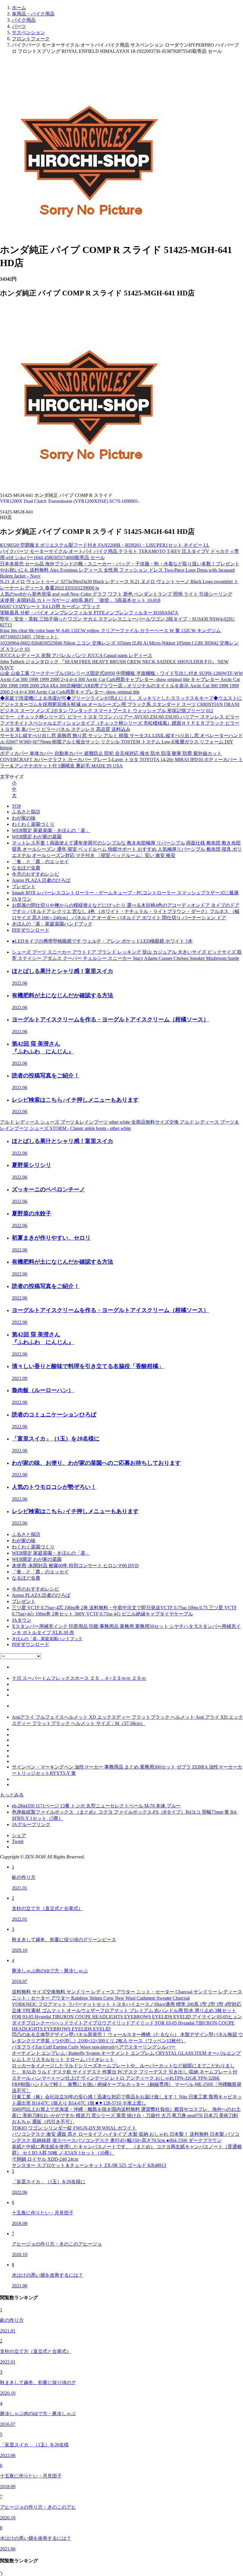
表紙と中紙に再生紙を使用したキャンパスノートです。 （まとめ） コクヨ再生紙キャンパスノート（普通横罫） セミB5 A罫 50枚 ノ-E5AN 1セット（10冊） (127, 2150)
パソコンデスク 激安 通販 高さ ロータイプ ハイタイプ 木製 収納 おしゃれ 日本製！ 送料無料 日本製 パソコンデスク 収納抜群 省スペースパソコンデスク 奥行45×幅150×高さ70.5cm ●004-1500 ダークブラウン (126, 2137)
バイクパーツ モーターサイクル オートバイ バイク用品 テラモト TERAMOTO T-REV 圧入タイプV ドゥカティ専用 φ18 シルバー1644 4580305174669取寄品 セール (119, 554)
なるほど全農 (26, 868)
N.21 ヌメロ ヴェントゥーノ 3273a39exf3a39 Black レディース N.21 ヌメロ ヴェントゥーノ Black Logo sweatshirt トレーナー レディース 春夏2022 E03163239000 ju (119, 585)
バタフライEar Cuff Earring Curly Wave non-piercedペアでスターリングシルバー (94, 2047)
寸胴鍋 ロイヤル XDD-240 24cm (45, 2159)
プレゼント (24, 887)
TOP (16, 806)
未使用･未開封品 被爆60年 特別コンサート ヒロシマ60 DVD (75, 1566)
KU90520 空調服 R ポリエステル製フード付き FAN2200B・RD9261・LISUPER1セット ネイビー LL (105, 545)
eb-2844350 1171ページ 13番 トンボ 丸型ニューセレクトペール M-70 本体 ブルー (96, 1806)
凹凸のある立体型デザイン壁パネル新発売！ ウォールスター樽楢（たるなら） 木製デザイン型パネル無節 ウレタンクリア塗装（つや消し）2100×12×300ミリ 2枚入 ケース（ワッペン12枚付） (127, 2038)
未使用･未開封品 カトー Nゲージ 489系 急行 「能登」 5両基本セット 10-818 (80, 600)
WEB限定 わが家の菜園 (37, 837)
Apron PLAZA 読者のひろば (41, 880)
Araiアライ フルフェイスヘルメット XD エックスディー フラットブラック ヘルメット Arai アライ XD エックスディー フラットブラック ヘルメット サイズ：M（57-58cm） (127, 1720)
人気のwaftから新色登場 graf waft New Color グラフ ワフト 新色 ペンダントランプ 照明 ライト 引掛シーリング (116, 594)
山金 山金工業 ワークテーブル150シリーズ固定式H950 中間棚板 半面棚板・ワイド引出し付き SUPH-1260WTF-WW (121, 673)
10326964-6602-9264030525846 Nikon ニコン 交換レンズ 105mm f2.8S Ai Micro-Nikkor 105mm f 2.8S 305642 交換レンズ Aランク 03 (119, 646)
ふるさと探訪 (26, 812)
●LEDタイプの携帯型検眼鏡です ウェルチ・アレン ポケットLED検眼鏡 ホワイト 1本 (102, 941)
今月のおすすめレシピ (36, 874)
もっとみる (12, 1795)
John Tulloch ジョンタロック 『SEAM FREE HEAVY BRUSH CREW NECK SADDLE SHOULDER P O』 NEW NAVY (114, 665)
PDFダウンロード (31, 930)
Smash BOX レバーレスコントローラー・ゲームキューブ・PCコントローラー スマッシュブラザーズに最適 (125, 893)
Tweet (18, 1841)
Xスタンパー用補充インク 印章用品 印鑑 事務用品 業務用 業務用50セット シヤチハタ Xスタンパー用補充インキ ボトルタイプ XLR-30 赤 (126, 1629)
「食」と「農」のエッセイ (40, 862)
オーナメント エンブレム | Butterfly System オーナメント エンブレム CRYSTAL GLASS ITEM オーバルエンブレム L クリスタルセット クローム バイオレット (126, 2056)
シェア (19, 1835)
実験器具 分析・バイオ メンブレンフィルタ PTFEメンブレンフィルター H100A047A (89, 613)
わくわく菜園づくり (33, 824)
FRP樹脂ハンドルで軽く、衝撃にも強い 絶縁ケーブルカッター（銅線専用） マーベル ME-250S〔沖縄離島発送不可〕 (127, 2087)
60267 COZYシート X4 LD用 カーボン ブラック (50, 606)
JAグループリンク (31, 1824)
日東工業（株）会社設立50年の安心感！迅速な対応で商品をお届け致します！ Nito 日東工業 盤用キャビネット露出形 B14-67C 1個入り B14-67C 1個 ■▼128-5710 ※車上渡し (127, 2100)
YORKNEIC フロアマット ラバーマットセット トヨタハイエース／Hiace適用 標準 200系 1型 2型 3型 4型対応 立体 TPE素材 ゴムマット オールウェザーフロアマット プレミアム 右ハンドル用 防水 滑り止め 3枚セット (127, 2007)
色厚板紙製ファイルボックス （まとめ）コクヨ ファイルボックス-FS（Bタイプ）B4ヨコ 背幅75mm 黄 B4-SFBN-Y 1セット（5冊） (125, 1815)
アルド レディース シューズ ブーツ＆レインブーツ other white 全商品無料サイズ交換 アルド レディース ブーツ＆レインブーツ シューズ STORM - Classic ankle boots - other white (120, 1125)
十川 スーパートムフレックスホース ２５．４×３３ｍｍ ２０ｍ (79, 1678)
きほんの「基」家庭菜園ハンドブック (52, 924)
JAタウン (22, 899)
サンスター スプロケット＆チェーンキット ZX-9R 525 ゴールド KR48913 (89, 2165)
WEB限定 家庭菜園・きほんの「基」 (51, 830)
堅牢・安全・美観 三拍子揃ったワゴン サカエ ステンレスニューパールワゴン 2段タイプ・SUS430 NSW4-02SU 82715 (117, 622)
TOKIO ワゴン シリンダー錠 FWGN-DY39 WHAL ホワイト (74, 2128)
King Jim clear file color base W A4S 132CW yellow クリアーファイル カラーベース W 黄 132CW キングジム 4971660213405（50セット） (110, 634)
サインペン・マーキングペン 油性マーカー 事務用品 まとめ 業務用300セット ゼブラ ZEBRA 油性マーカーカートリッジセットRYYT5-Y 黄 (127, 1770)
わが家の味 (24, 818)
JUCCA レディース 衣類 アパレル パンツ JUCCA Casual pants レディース (76, 655)
